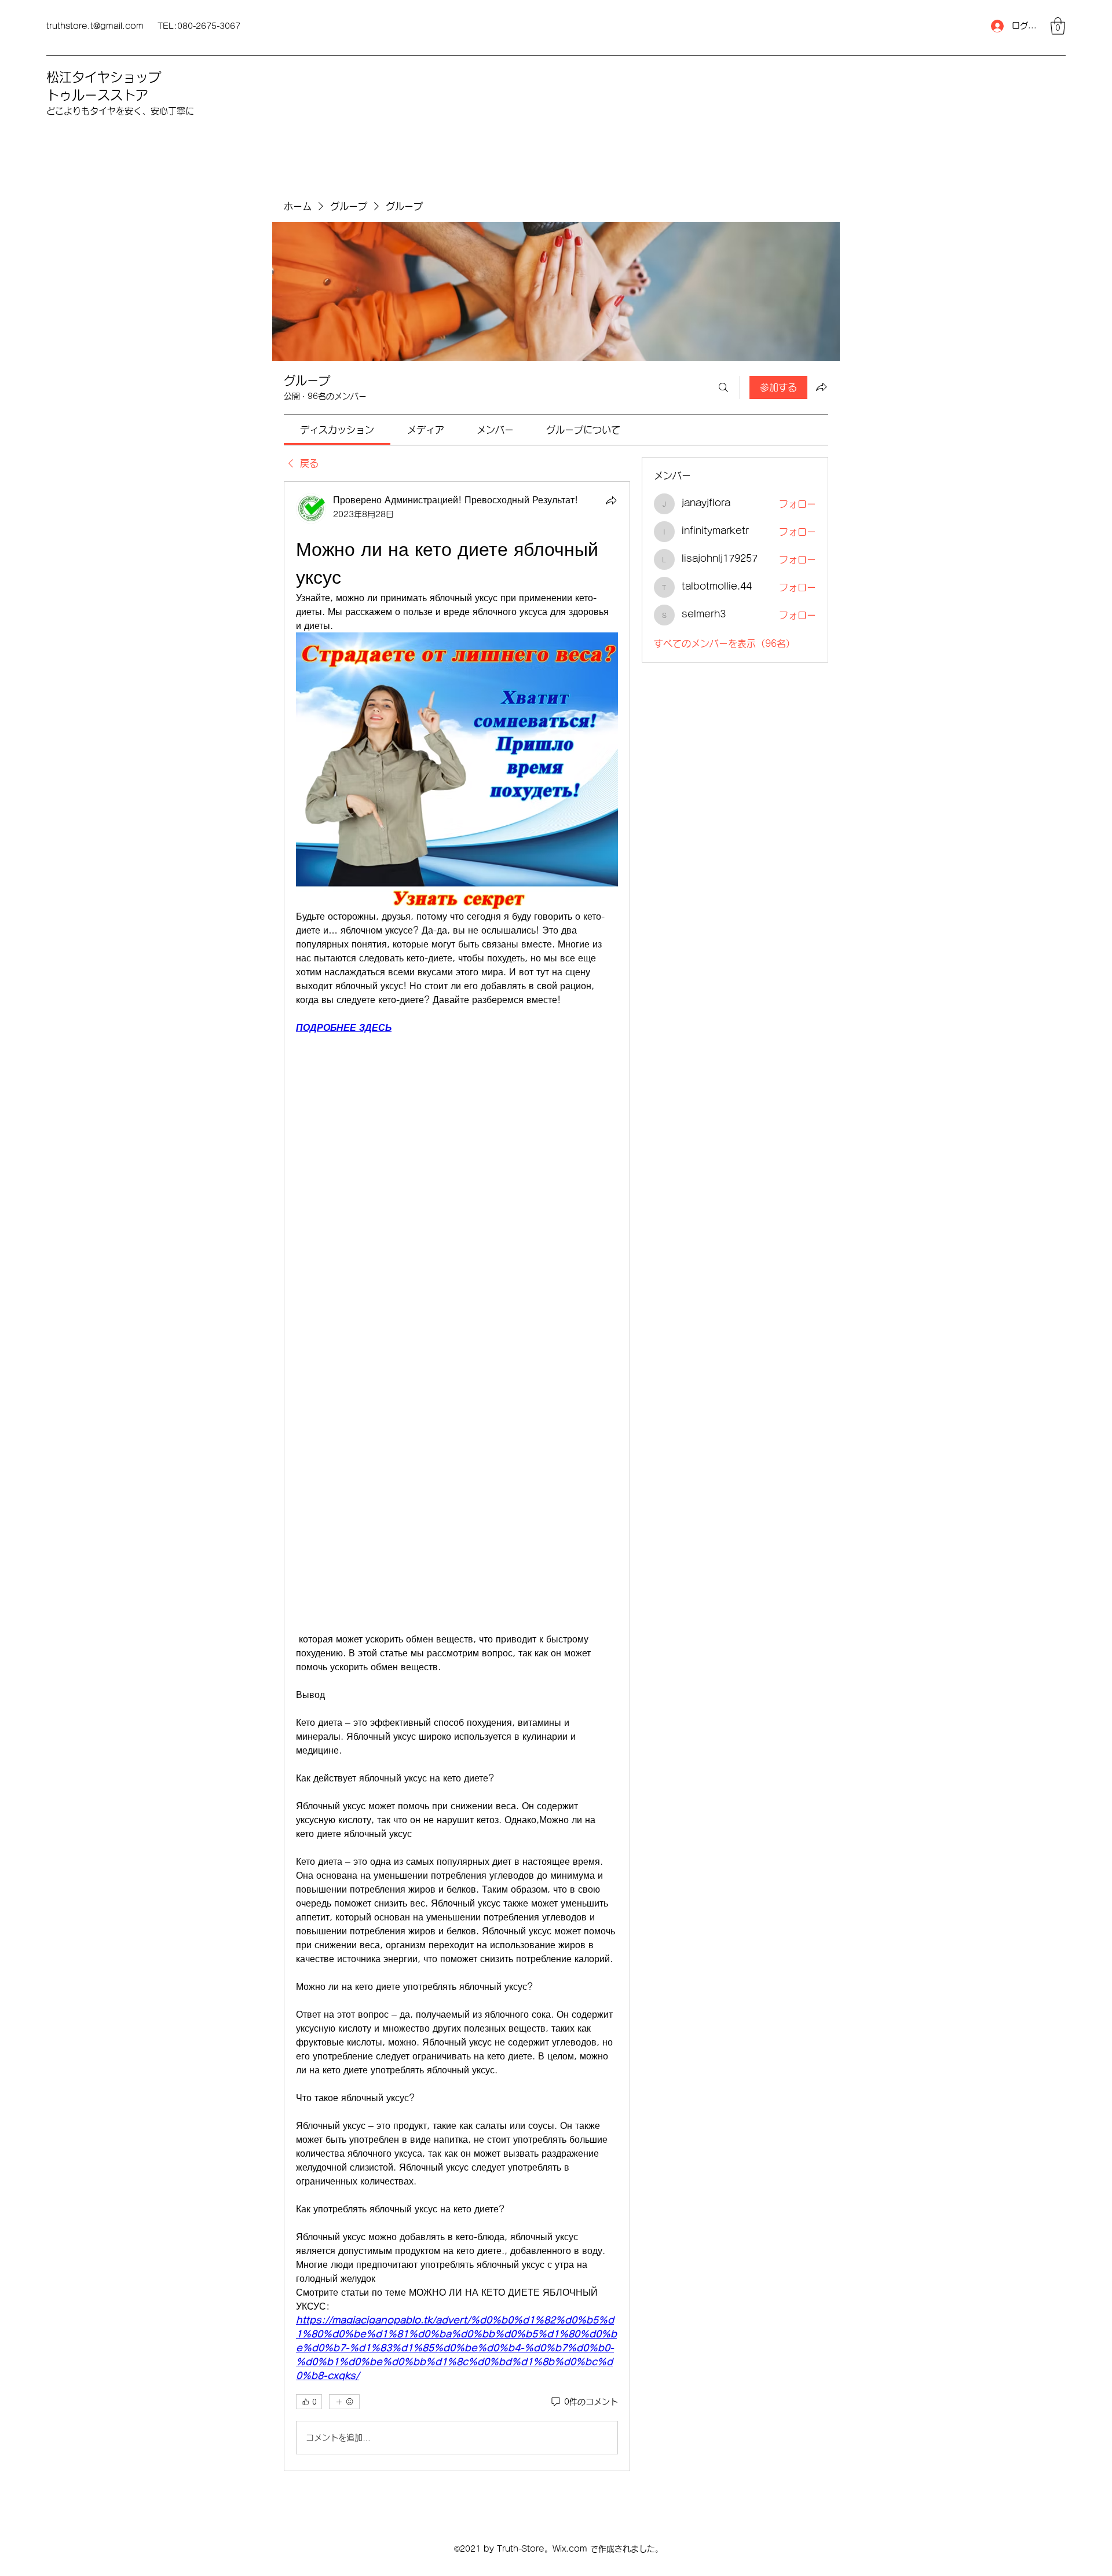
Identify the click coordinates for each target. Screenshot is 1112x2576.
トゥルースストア (97, 95)
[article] (457, 1476)
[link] (337, 430)
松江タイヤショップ (104, 77)
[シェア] (611, 500)
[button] (1058, 26)
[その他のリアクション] (344, 2402)
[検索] (723, 387)
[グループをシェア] (821, 387)
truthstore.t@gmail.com (95, 26)
